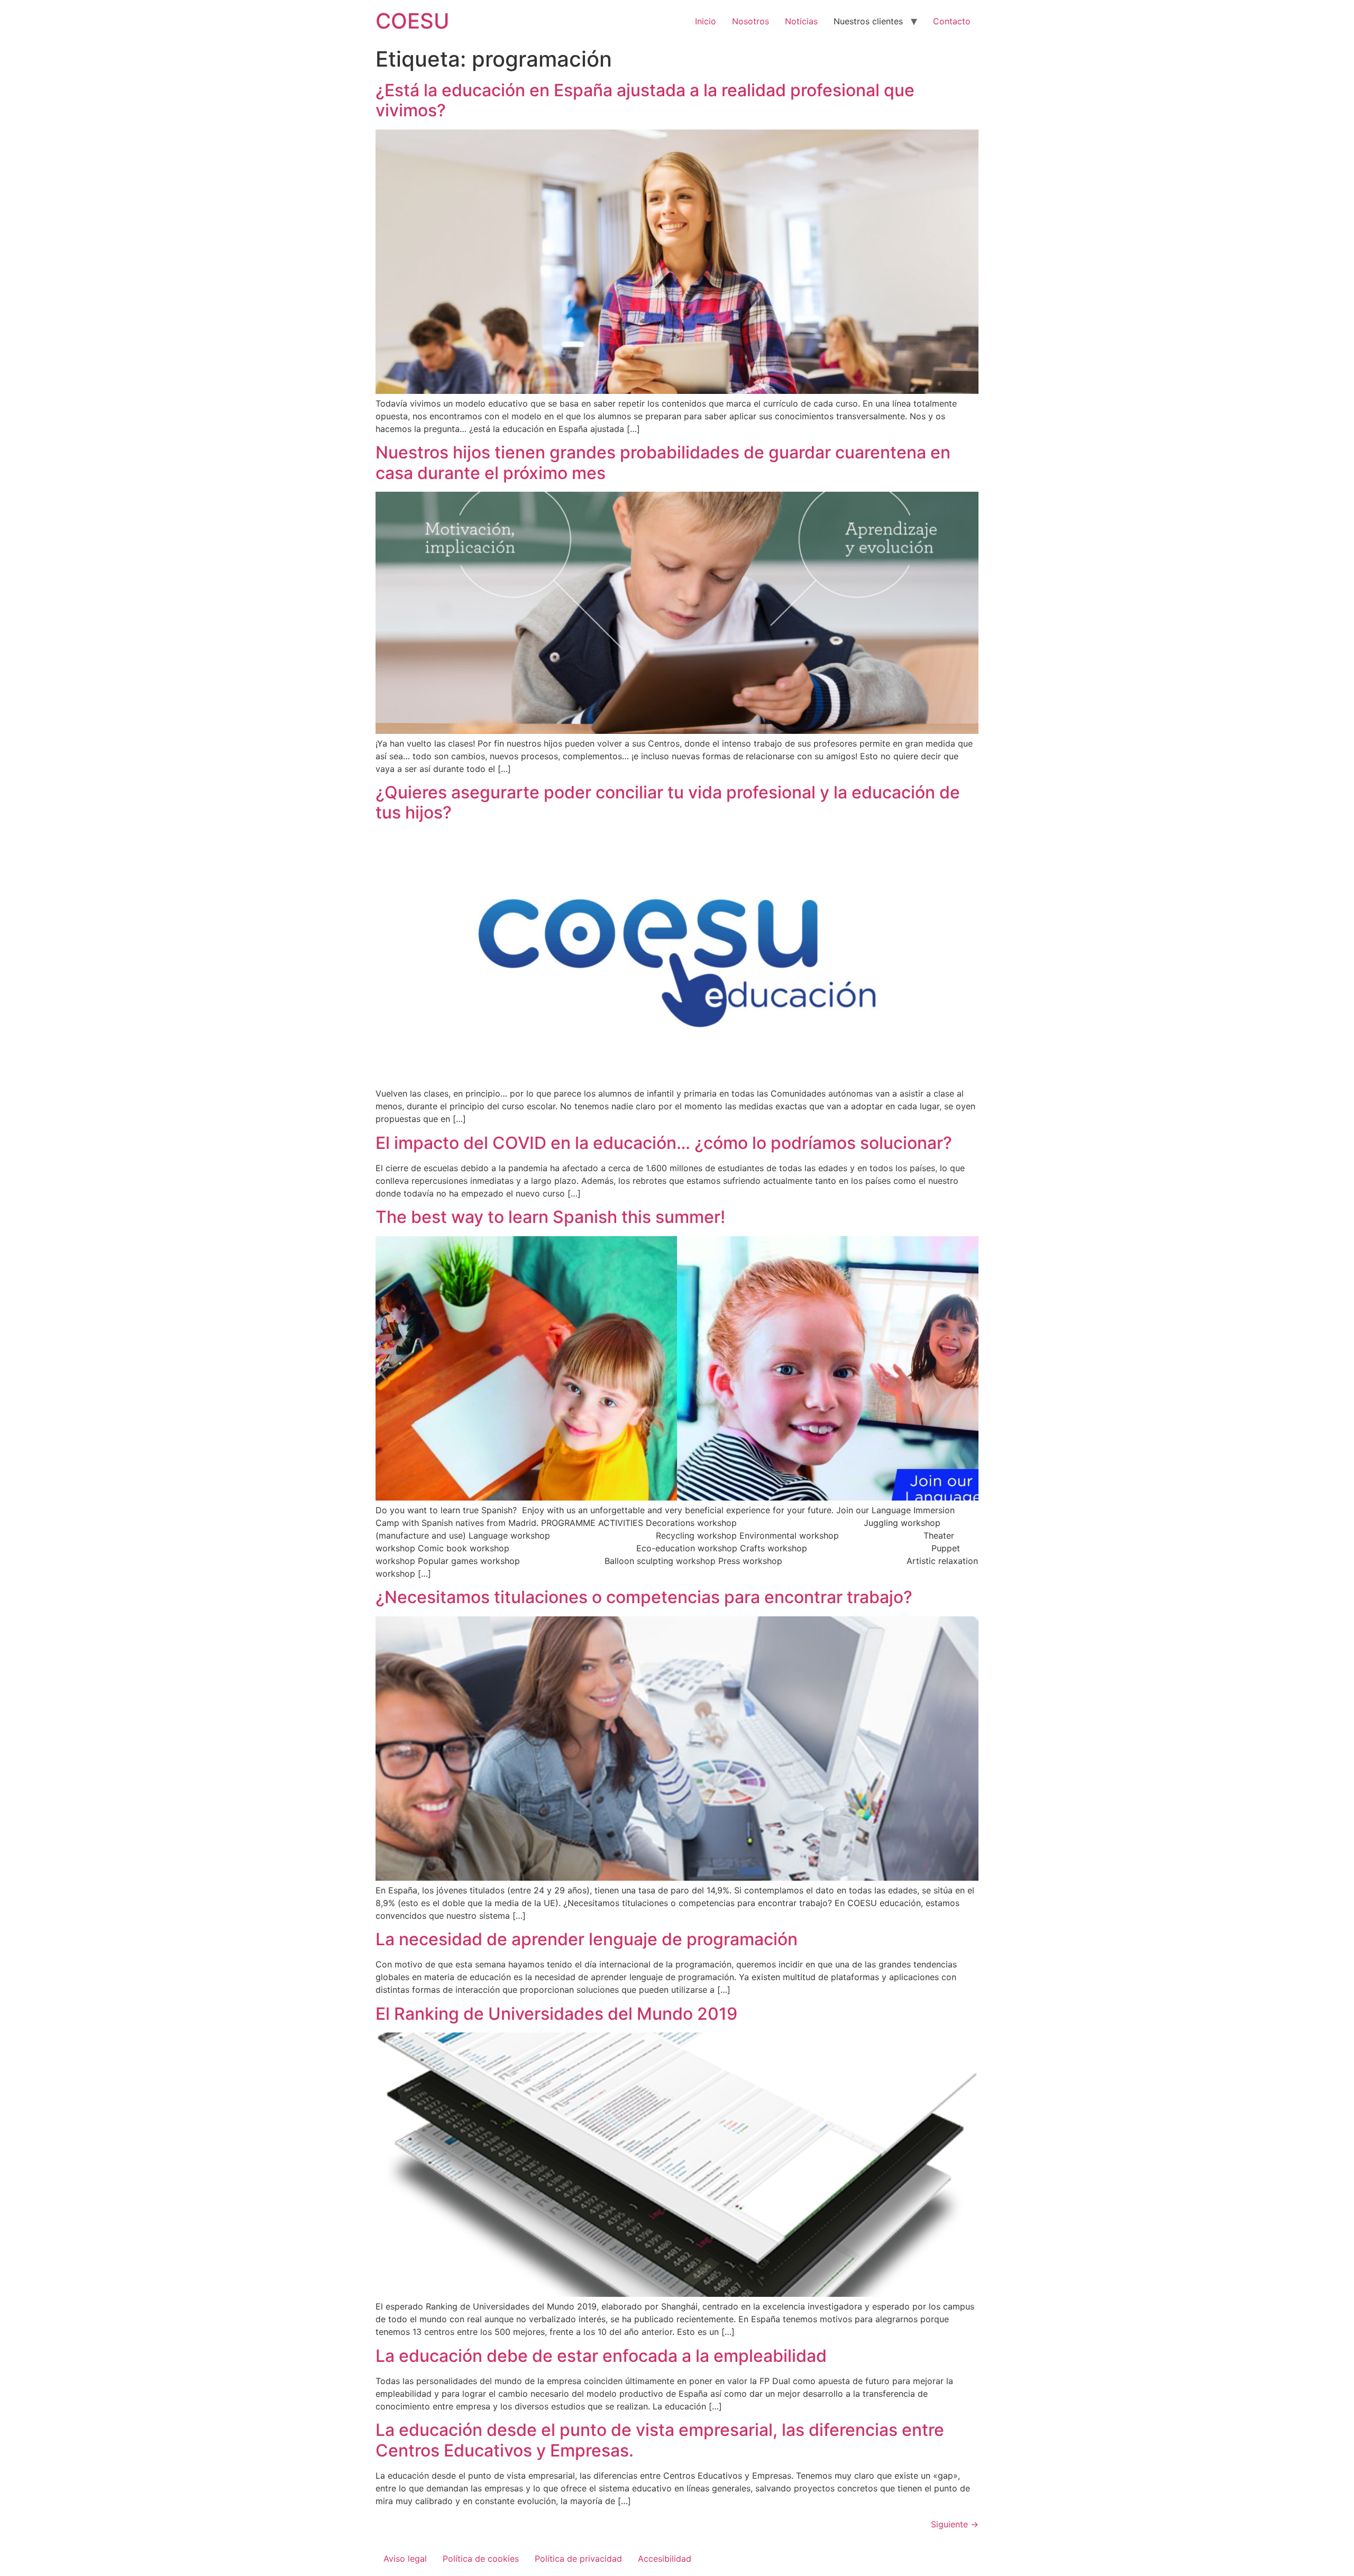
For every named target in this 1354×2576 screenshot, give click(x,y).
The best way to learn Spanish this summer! (550, 1217)
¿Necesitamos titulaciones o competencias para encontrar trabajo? (644, 1597)
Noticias (801, 21)
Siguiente (955, 2524)
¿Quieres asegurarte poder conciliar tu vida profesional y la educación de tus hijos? (668, 802)
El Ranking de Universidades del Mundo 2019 (556, 2014)
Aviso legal (405, 2559)
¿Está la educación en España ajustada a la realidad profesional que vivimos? (645, 100)
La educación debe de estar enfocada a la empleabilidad (601, 2356)
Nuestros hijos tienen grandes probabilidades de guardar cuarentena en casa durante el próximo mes (663, 462)
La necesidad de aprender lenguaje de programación (587, 1939)
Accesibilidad (665, 2559)
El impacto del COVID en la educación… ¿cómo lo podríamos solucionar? (664, 1143)
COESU (413, 21)
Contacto (952, 21)
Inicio (706, 21)
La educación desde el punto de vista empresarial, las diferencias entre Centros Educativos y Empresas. (660, 2440)
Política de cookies (481, 2559)
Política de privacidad (578, 2559)
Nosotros (751, 21)
